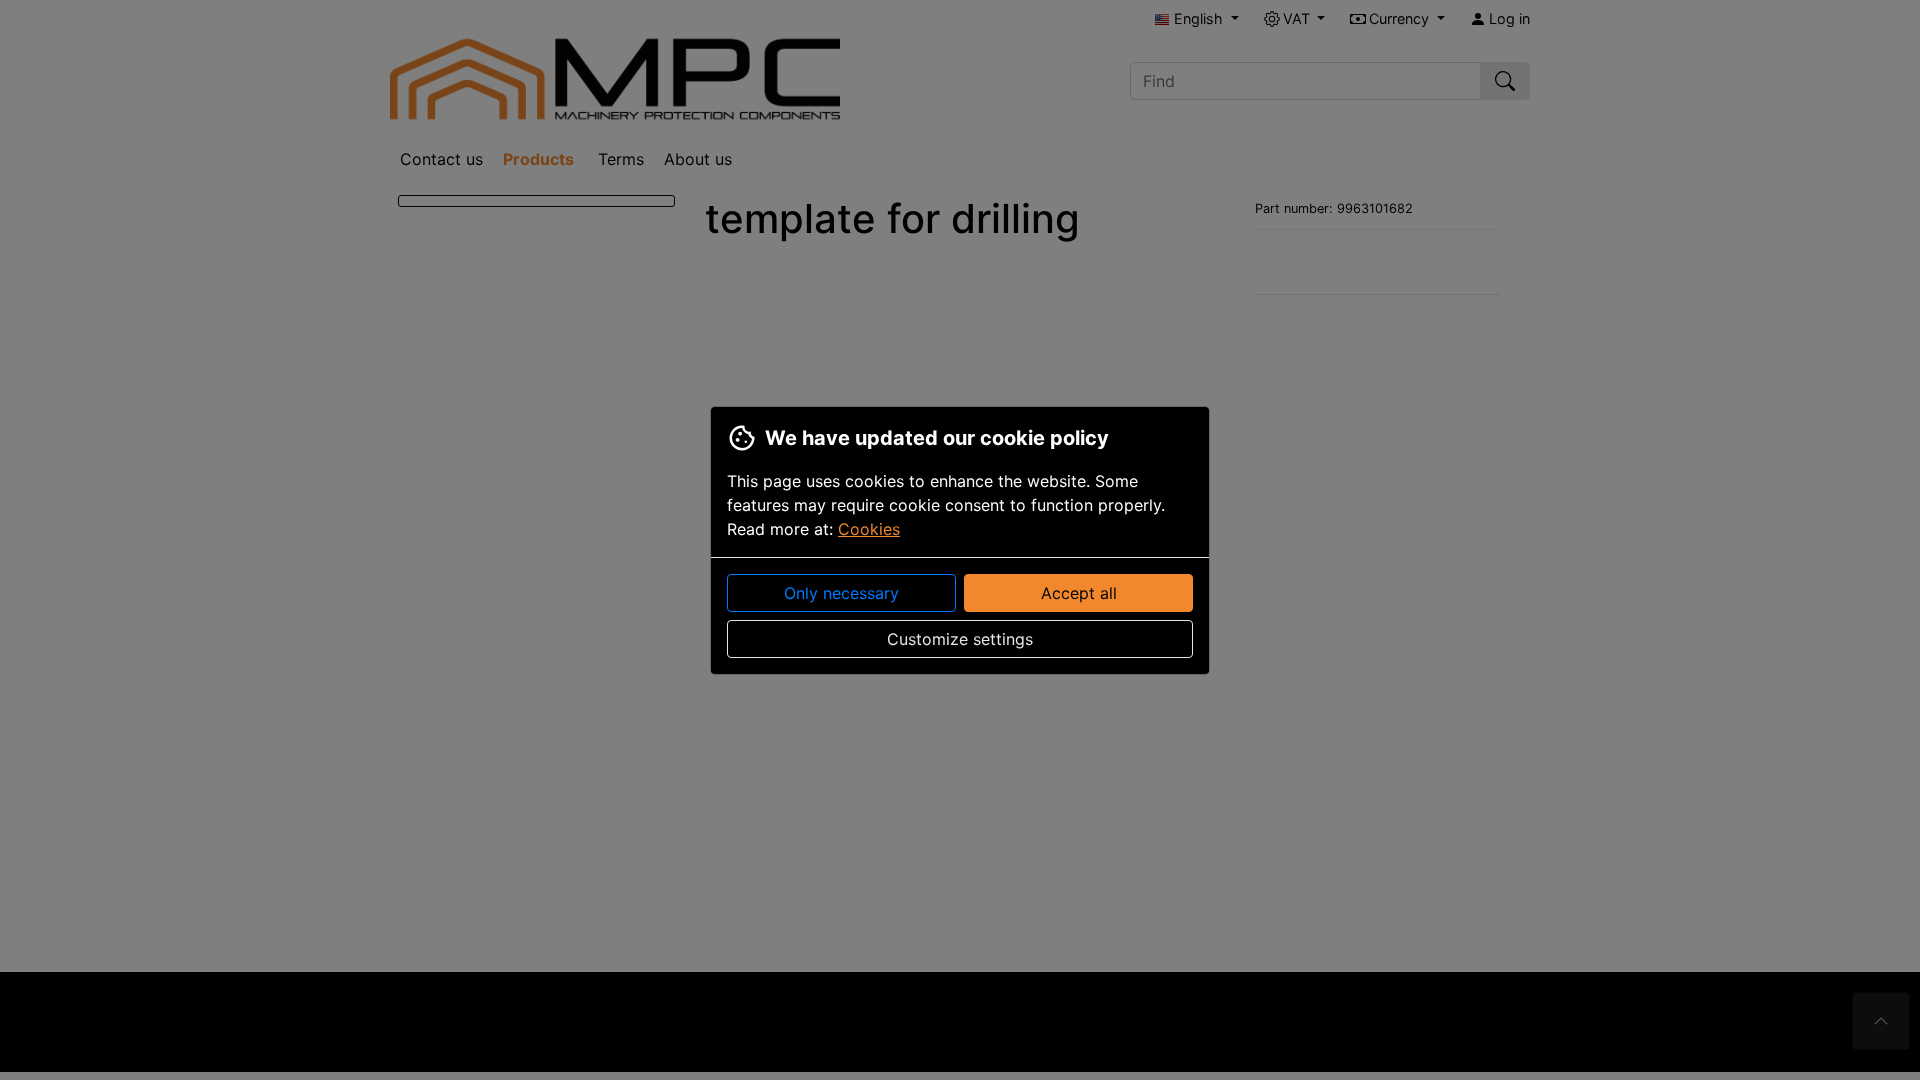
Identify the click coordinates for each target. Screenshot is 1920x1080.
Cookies (869, 529)
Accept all (1079, 593)
